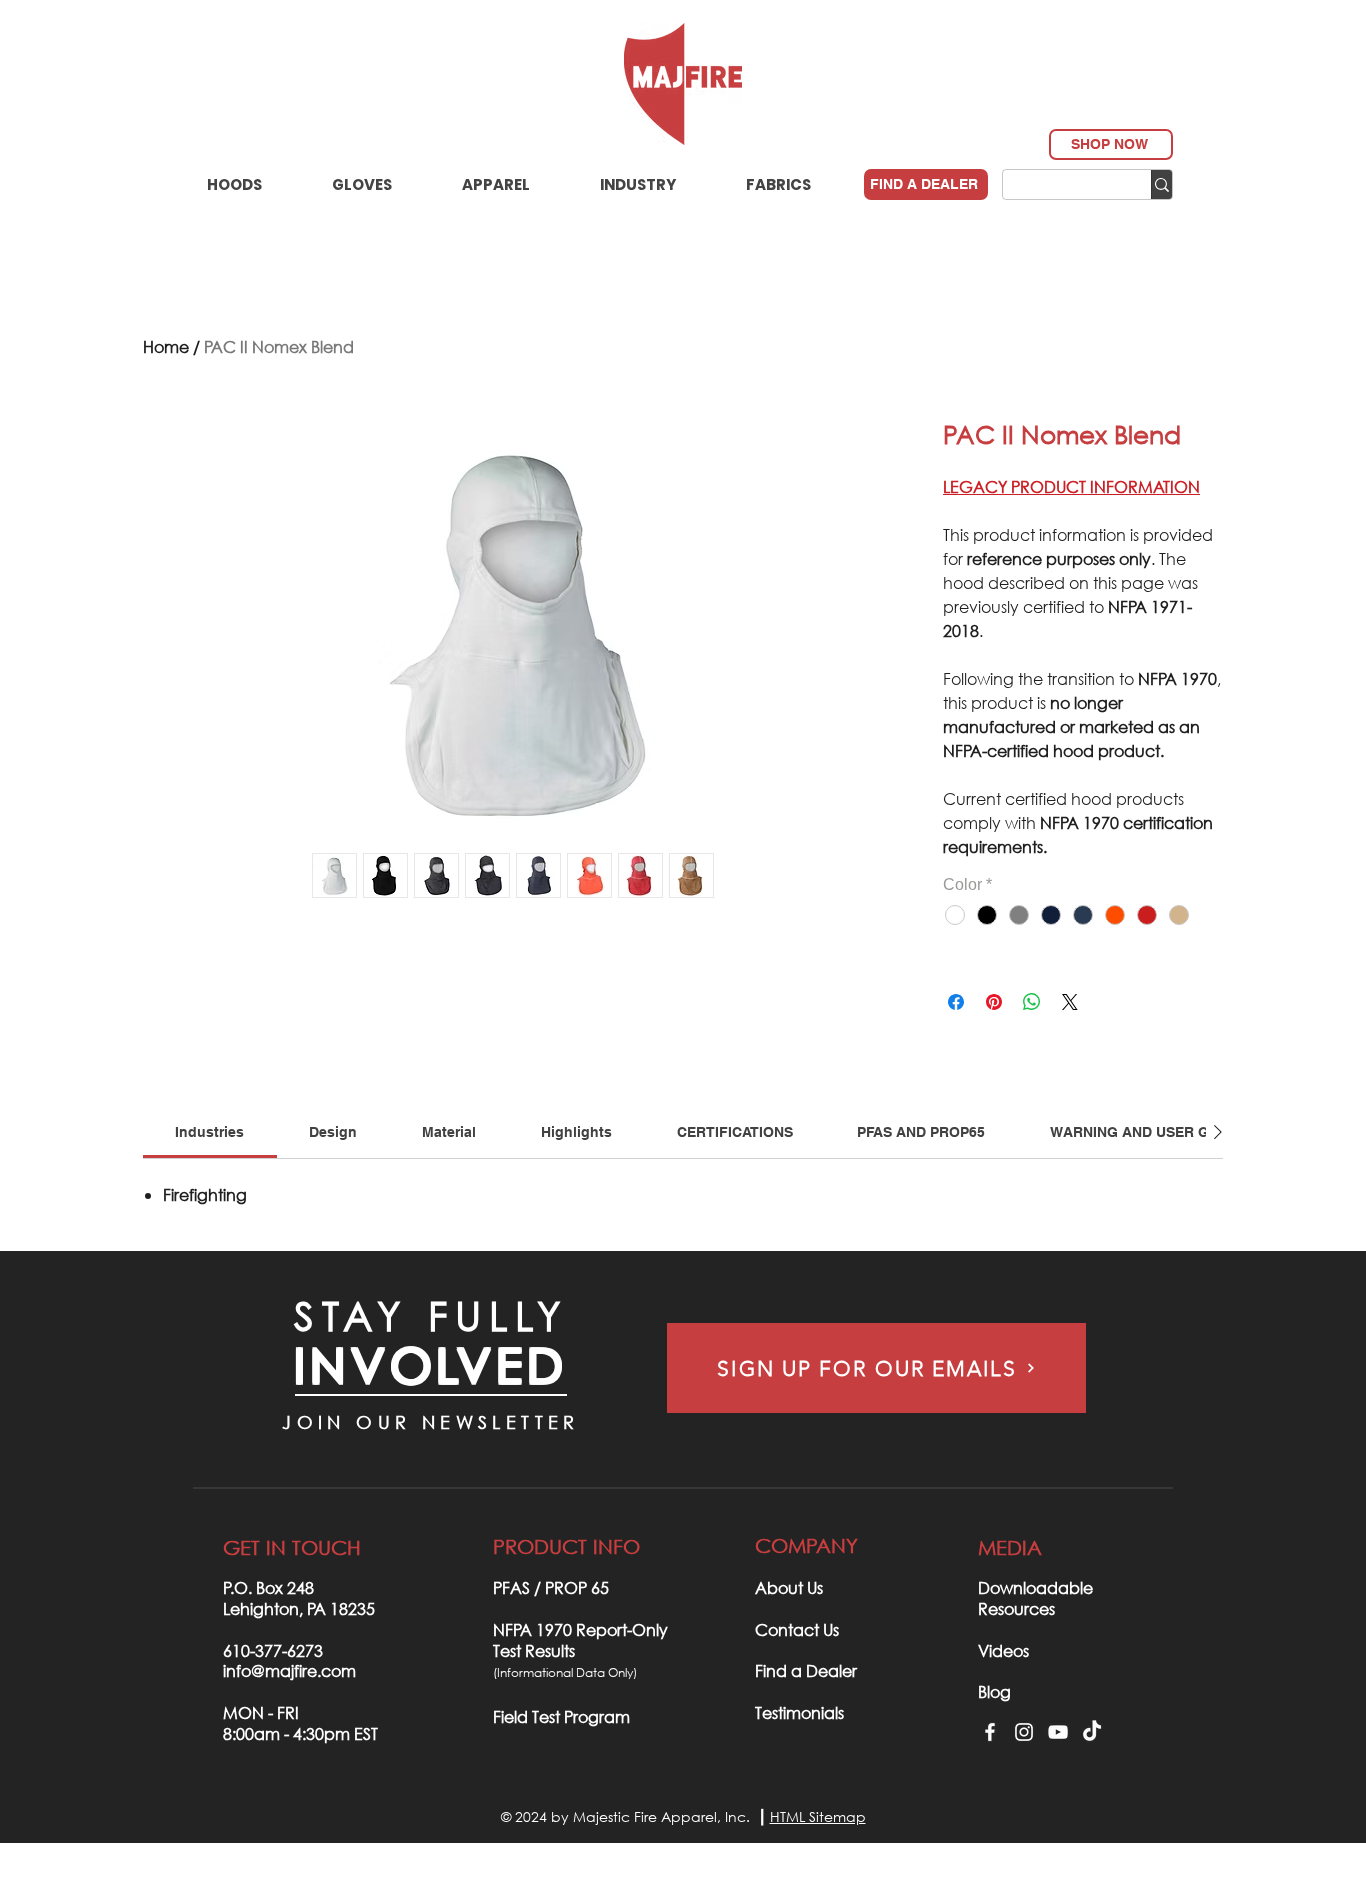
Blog (994, 1691)
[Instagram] (1024, 1732)
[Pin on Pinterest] (994, 1002)
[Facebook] (990, 1732)
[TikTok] (1092, 1732)
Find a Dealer (806, 1670)
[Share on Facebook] (956, 1002)
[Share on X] (1070, 1002)
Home (166, 346)
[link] (209, 1132)
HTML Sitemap (818, 1816)
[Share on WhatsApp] (1032, 1002)
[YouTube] (1058, 1732)
